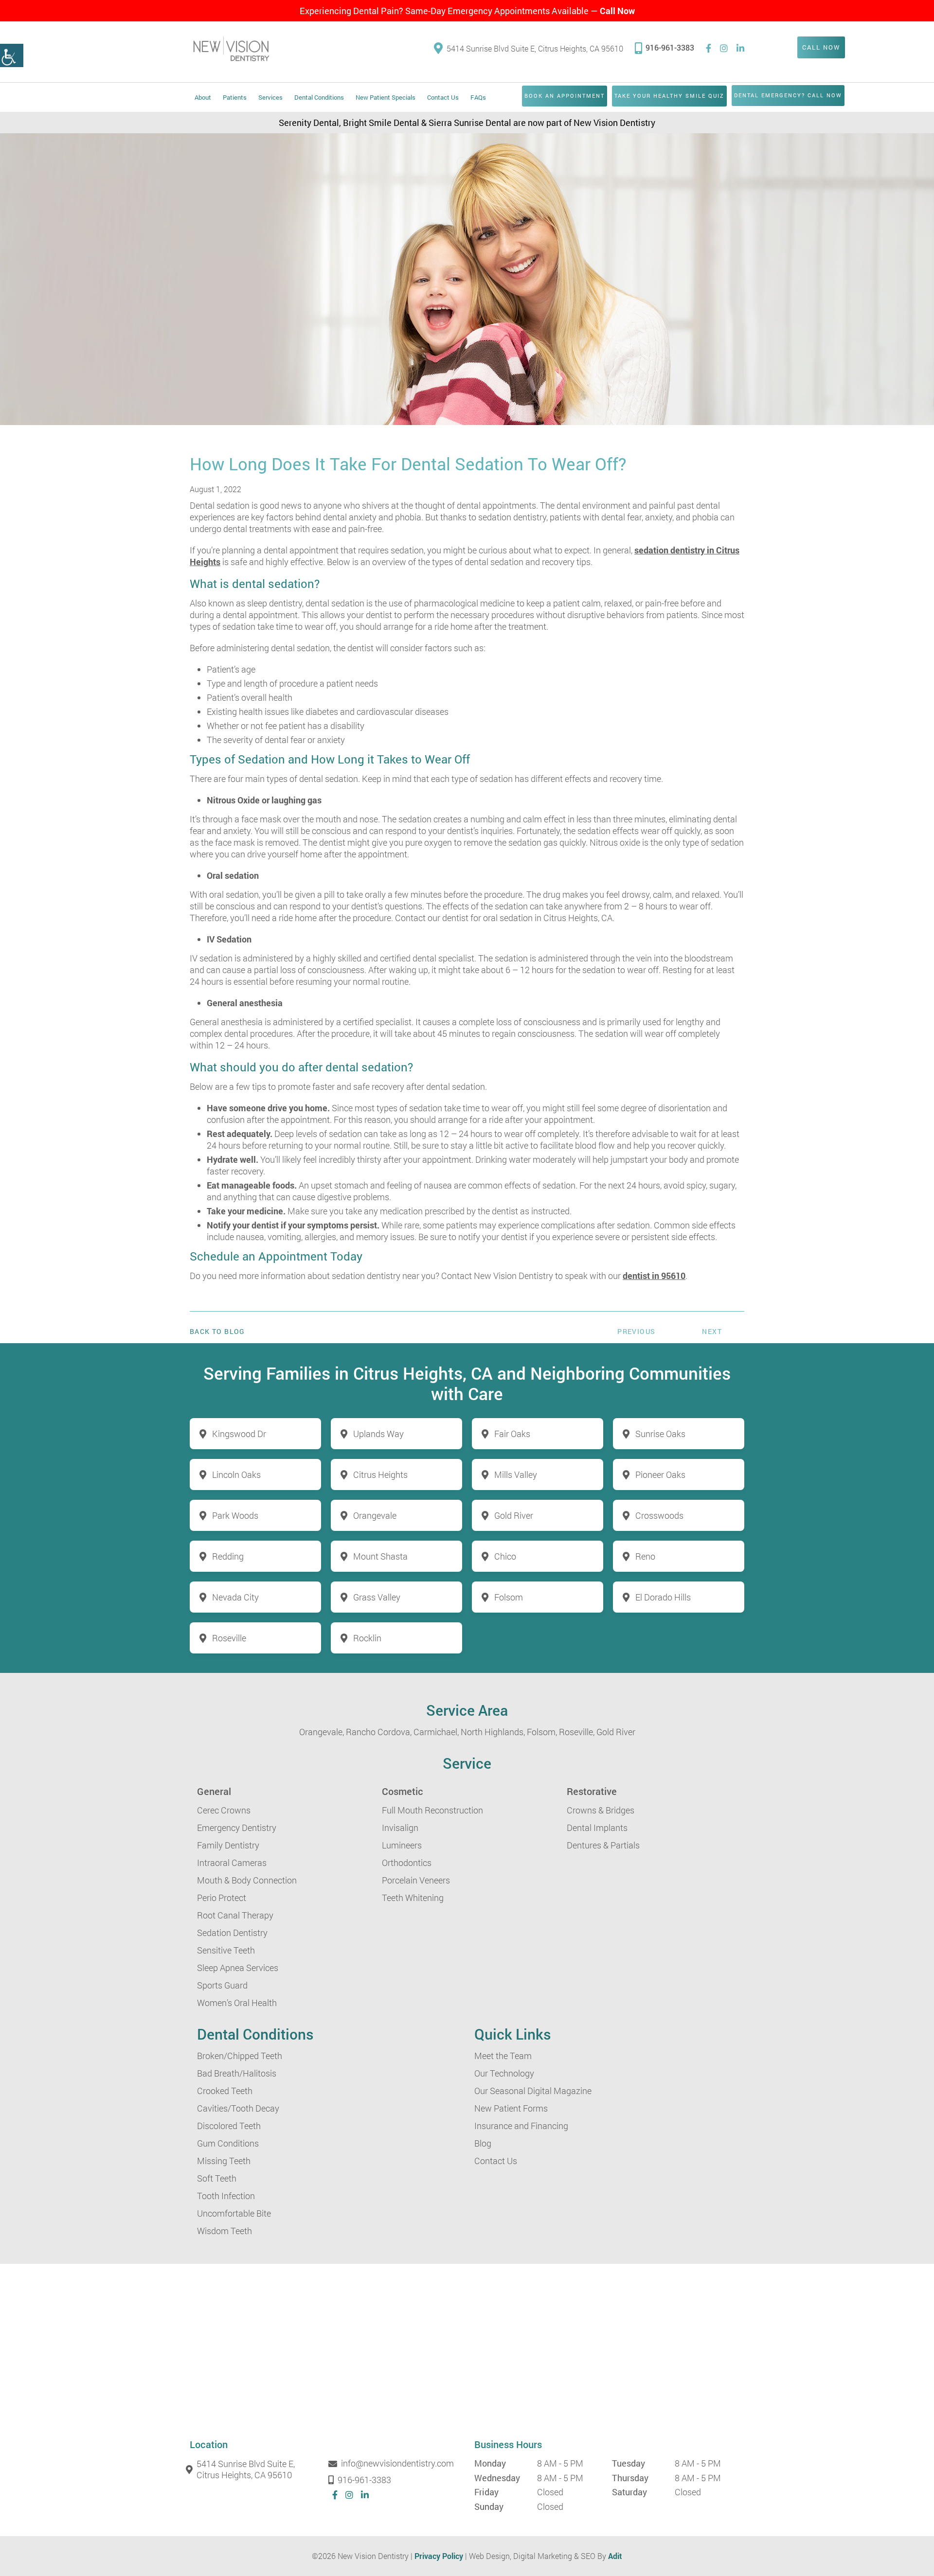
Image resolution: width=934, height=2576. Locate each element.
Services (270, 97)
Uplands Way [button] (378, 1434)
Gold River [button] (514, 1515)
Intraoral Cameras (232, 1863)
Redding (228, 1556)
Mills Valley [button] (516, 1475)
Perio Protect (222, 1898)
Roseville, (577, 1732)
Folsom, (542, 1732)
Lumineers (402, 1845)
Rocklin (367, 1638)
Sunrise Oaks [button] (660, 1434)
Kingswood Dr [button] (239, 1434)
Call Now (617, 11)
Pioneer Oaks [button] (660, 1475)
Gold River (616, 1732)
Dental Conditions (319, 97)
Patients (235, 97)
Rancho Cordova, (379, 1732)
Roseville (229, 1638)
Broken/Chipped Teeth (240, 2056)
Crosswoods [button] (659, 1515)
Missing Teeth (224, 2161)
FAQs (478, 97)
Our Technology (504, 2073)
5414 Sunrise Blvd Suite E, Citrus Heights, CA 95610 (535, 48)
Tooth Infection (226, 2196)
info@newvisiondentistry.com (397, 2464)
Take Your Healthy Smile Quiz (669, 96)
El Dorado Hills (663, 1597)
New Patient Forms (511, 2108)
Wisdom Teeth (225, 2231)
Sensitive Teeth (226, 1950)
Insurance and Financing (521, 2126)
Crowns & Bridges (601, 1810)
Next (712, 1331)
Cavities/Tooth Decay (238, 2108)
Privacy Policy (439, 2556)
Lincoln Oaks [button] (236, 1475)
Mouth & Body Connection (247, 1880)
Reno (645, 1556)
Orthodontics (407, 1863)
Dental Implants (597, 1828)
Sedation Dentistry (232, 1933)
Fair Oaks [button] (512, 1434)
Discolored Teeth (229, 2126)
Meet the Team (503, 2056)
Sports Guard (222, 1985)
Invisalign (400, 1828)
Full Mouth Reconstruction (432, 1810)
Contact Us (443, 97)
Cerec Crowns (224, 1810)
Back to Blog (217, 1332)
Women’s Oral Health (237, 2003)
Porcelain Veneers (416, 1880)
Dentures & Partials (603, 1845)
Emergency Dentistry (237, 1828)
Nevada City (235, 1597)
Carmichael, (436, 1732)
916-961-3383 (670, 47)
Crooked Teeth (225, 2091)
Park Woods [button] (235, 1515)
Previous (636, 1331)
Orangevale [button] (375, 1515)
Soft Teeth (217, 2178)
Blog (483, 2143)
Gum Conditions (228, 2143)
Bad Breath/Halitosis (237, 2073)
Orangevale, (322, 1732)
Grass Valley (377, 1597)
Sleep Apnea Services (238, 1968)
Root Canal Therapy (235, 1915)
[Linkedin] (740, 48)
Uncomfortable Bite (234, 2213)
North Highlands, (493, 1732)
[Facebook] (709, 48)
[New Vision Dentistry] (231, 48)
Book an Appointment (565, 96)
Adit (615, 2556)
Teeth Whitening (413, 1898)
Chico (505, 1556)
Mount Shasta (380, 1556)
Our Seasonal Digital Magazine (533, 2091)
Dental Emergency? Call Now (788, 95)
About (203, 97)
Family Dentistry (228, 1845)
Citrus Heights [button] (380, 1475)
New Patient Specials (386, 97)
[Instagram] (724, 48)
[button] (12, 55)
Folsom (509, 1597)
